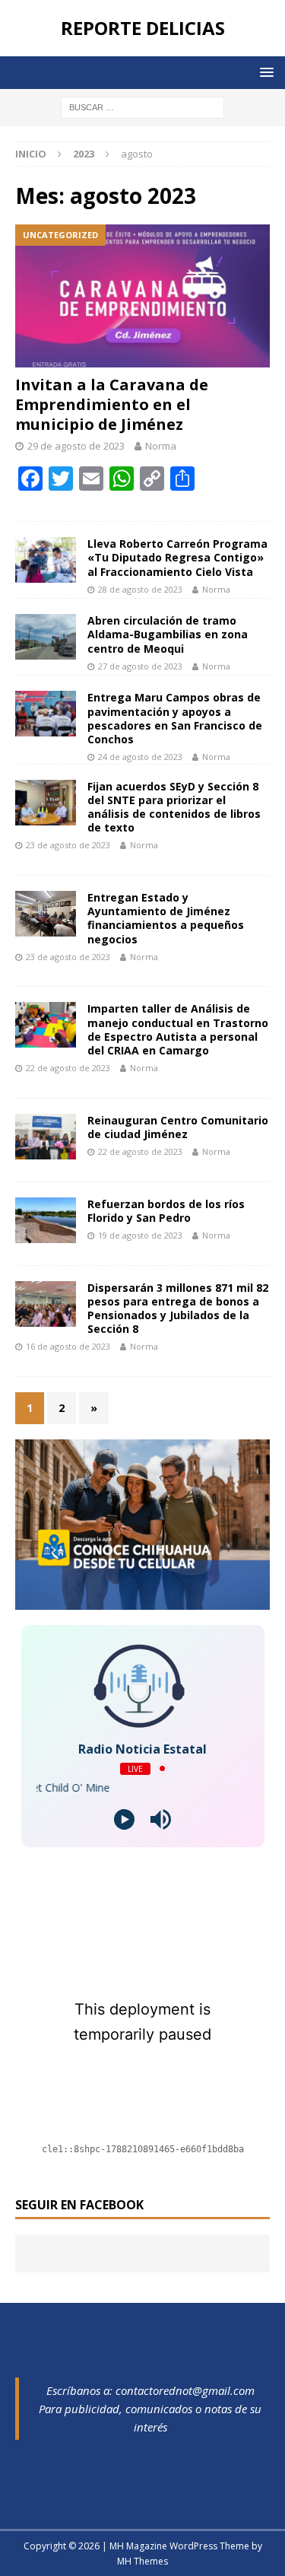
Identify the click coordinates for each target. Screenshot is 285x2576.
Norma (161, 446)
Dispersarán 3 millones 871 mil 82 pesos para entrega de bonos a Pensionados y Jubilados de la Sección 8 (178, 1309)
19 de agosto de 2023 (140, 1235)
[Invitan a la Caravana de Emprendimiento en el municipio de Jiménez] (142, 296)
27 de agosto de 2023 (140, 666)
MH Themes (142, 2561)
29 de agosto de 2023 (76, 446)
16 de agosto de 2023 (68, 1346)
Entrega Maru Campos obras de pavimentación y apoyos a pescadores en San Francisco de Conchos (175, 718)
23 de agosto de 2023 (68, 845)
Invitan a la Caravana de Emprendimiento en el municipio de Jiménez (112, 404)
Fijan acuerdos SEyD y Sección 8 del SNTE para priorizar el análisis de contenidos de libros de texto (174, 807)
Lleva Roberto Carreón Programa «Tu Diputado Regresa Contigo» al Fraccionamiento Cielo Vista (177, 557)
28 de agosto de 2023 (140, 589)
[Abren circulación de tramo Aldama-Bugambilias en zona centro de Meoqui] (46, 637)
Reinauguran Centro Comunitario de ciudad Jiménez (178, 1127)
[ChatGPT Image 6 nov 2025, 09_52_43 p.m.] (142, 1600)
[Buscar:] (142, 106)
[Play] (124, 1819)
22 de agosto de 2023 (68, 1068)
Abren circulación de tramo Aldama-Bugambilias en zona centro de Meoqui (168, 634)
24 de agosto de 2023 (140, 757)
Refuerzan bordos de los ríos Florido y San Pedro (166, 1211)
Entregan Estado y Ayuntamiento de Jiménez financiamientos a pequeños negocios (166, 918)
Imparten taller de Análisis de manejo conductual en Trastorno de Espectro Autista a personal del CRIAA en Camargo (178, 1029)
